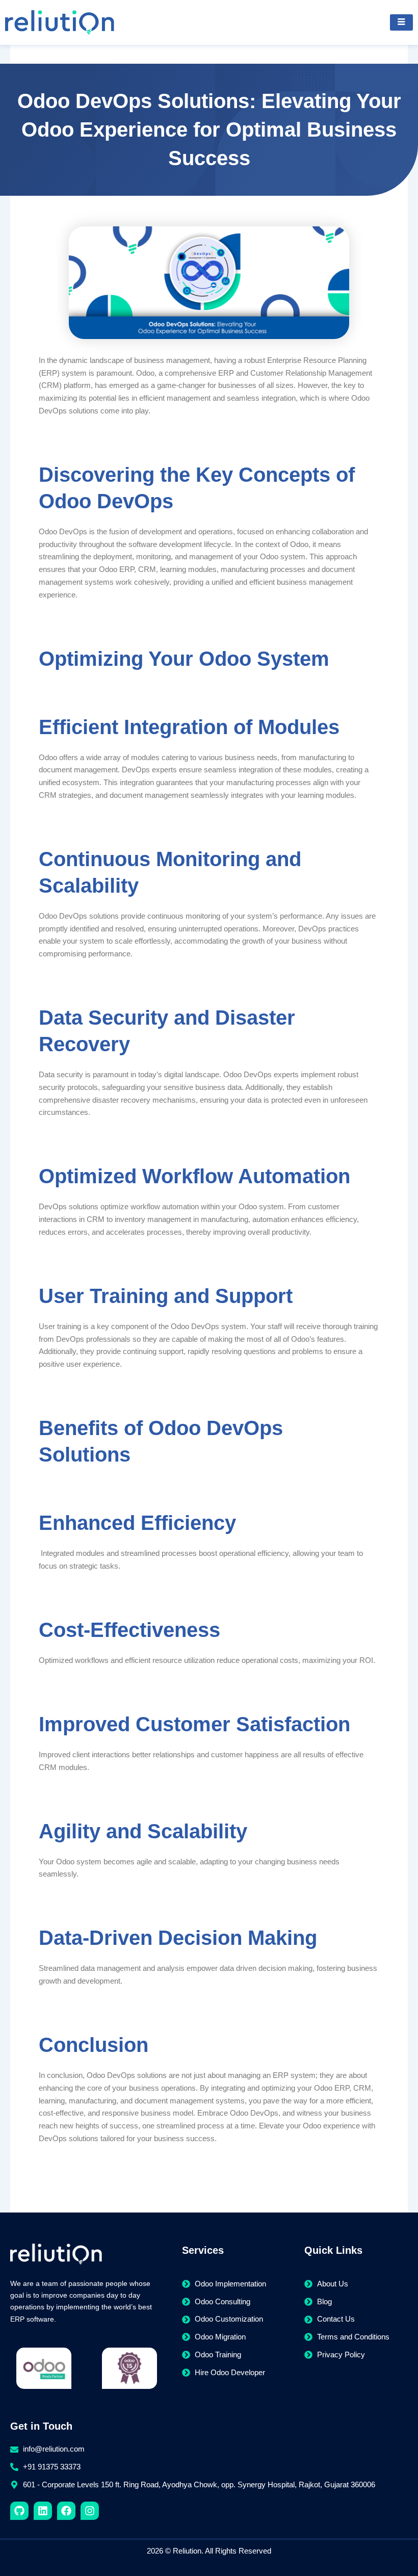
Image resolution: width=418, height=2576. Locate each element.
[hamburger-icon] (401, 22)
